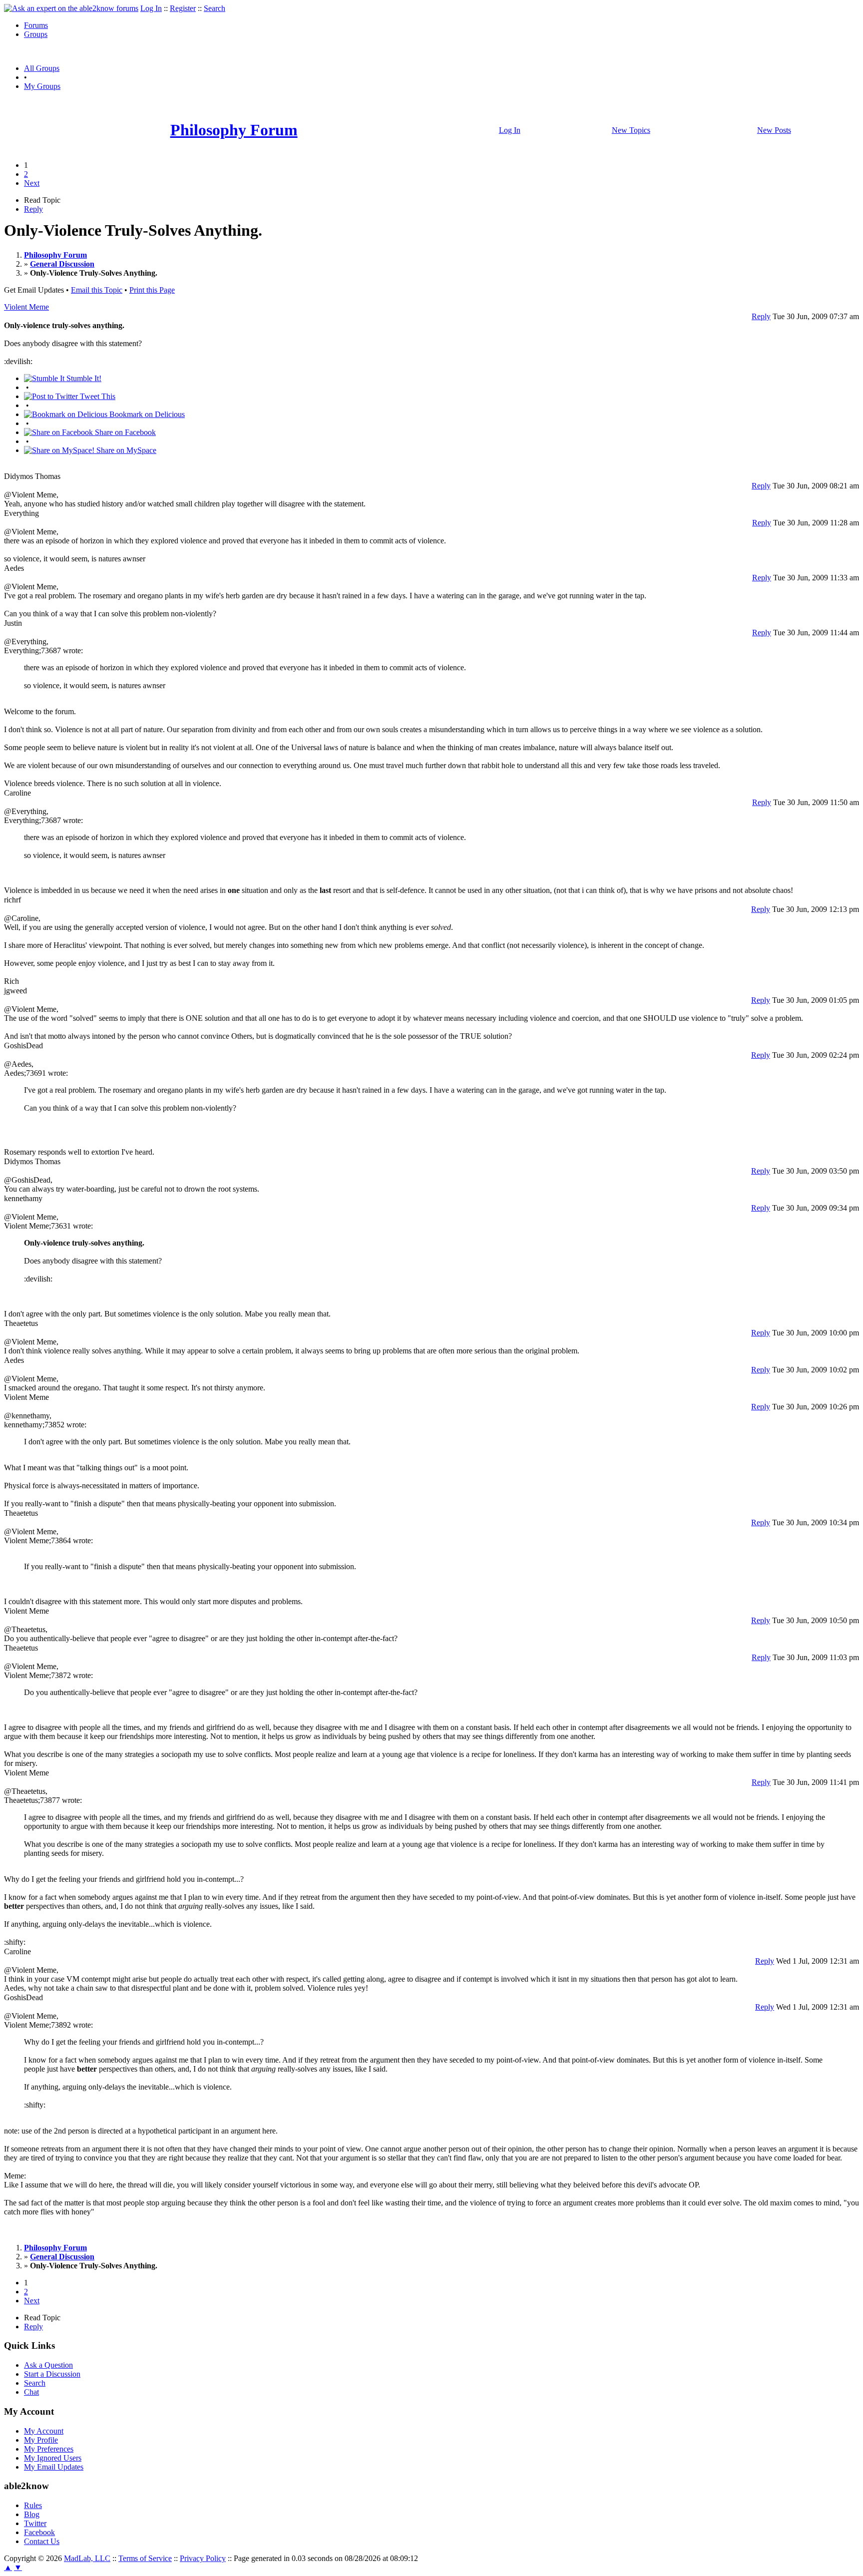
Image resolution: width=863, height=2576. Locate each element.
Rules (33, 2505)
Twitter (35, 2523)
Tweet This (97, 396)
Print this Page (152, 290)
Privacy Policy (203, 2558)
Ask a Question (48, 2365)
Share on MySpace (125, 450)
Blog (32, 2514)
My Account (44, 2431)
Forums (36, 25)
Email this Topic (97, 290)
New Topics (631, 130)
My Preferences (49, 2449)
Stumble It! (83, 378)
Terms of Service (145, 2558)
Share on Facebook (124, 432)
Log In (151, 8)
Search (215, 8)
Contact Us (42, 2541)
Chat (31, 2392)
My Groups (42, 86)
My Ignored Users (53, 2458)
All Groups (42, 68)
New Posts (774, 130)
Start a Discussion (52, 2374)
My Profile (41, 2440)
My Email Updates (54, 2467)
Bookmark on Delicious (146, 414)
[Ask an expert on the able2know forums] (71, 8)
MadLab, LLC (87, 2558)
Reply (33, 209)
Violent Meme (26, 307)
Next (32, 183)
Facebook (39, 2532)
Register (183, 8)
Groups (36, 34)
